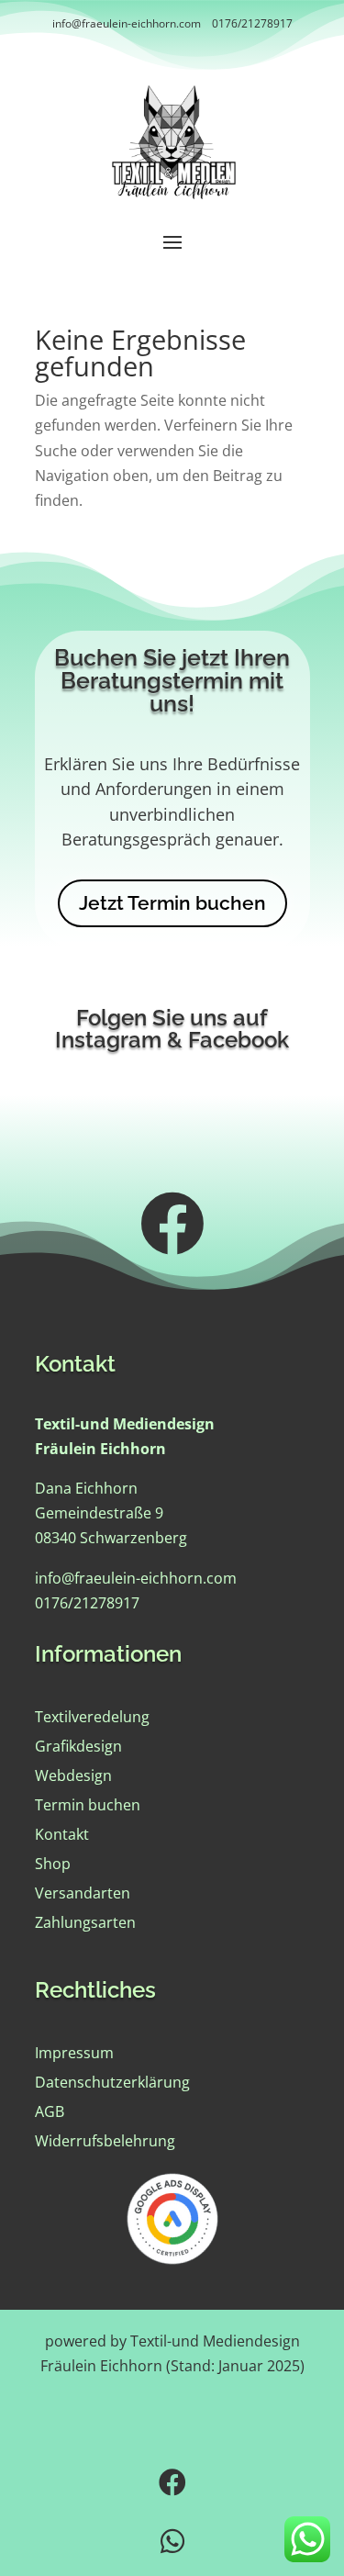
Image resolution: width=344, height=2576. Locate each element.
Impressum (74, 2053)
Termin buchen (88, 1805)
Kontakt (62, 1834)
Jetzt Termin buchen (172, 903)
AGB (50, 2111)
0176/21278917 (252, 23)
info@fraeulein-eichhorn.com (127, 23)
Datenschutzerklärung (112, 2082)
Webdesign (73, 1775)
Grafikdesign (78, 1746)
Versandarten (83, 1893)
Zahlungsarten (85, 1922)
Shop (53, 1864)
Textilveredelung (92, 1717)
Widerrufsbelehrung (105, 2141)
